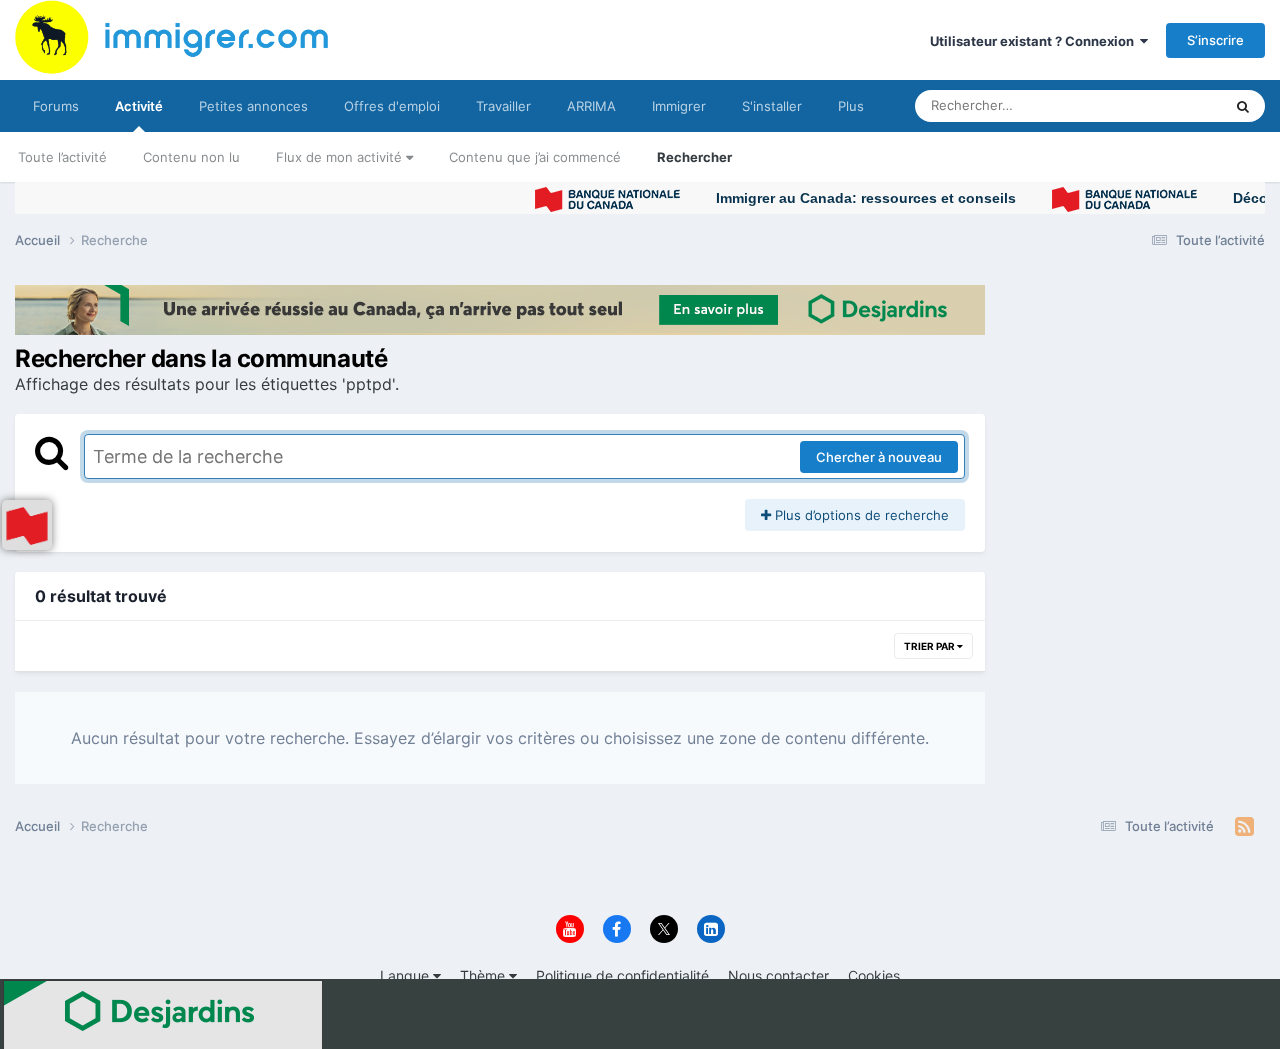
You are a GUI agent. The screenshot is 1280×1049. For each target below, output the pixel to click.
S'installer (772, 106)
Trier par (930, 646)
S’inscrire (1215, 40)
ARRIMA (591, 106)
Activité (139, 106)
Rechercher (694, 157)
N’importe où (1159, 105)
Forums (56, 106)
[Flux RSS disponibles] (1244, 827)
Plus (851, 106)
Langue (406, 975)
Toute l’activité (62, 157)
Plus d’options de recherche (860, 515)
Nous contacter (778, 975)
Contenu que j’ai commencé (535, 157)
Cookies (874, 975)
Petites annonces (253, 106)
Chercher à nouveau (879, 457)
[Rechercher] (1243, 106)
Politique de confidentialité (622, 975)
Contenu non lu (191, 157)
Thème (484, 975)
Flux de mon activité (341, 157)
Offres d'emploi (392, 106)
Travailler (503, 106)
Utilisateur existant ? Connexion (1035, 41)
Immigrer (679, 106)
